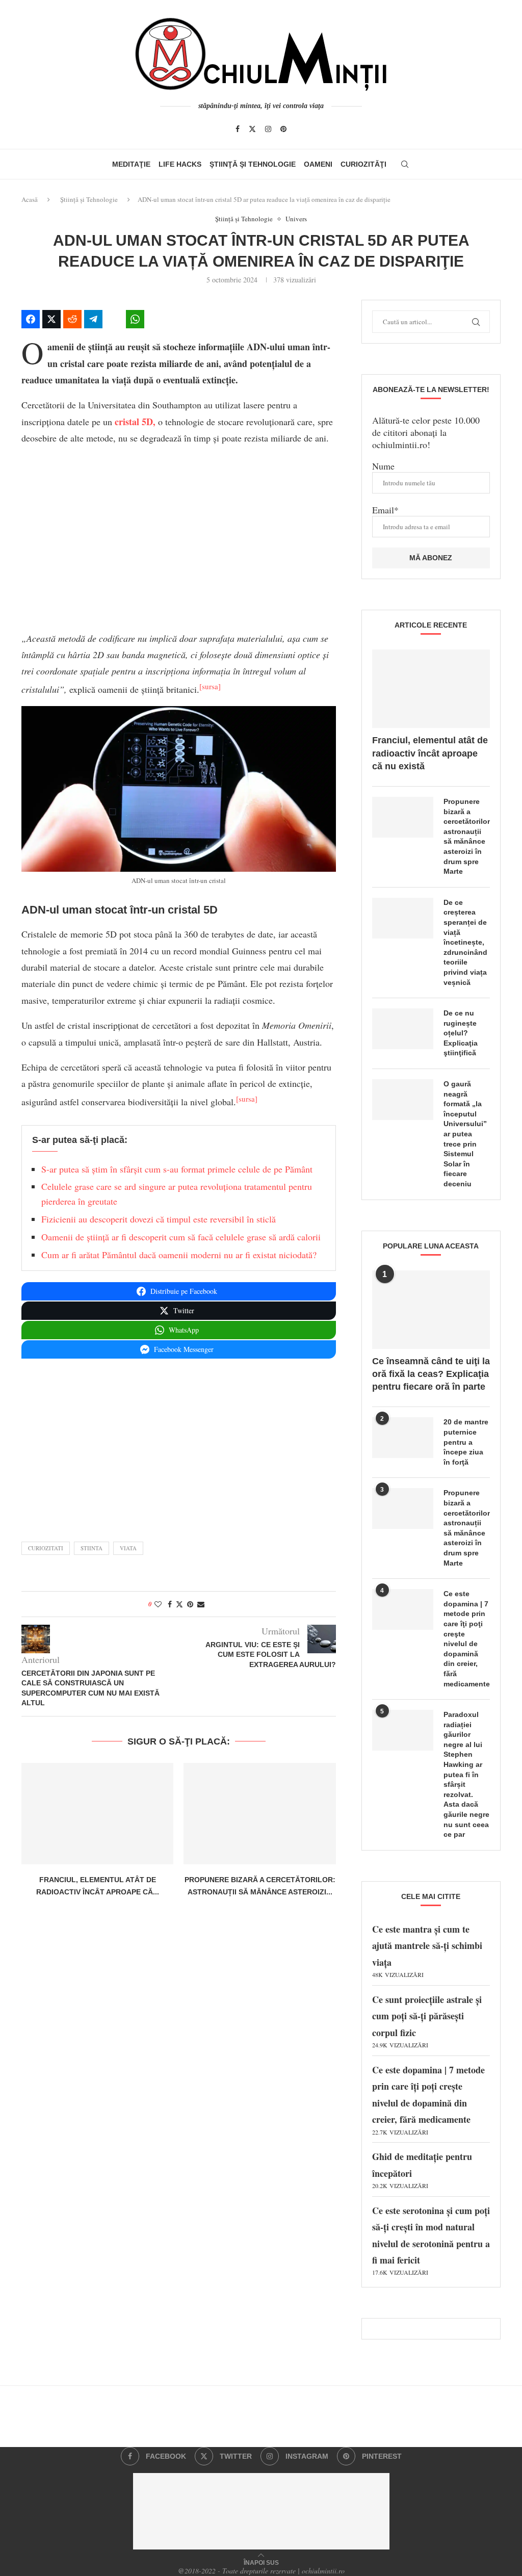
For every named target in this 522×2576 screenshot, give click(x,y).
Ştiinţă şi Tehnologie (253, 164)
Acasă (30, 199)
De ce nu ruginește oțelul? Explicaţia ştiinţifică (461, 1033)
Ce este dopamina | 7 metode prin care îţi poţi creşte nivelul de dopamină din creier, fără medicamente (467, 1638)
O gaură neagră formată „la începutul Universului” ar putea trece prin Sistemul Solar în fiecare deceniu (465, 1134)
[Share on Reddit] (72, 319)
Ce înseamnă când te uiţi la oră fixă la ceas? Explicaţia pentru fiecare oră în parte (431, 1374)
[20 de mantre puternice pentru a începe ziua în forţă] (403, 1438)
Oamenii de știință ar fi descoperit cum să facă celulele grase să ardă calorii (181, 1237)
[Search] (405, 164)
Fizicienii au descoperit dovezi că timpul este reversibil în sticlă (159, 1219)
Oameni (318, 164)
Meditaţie (131, 164)
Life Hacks (180, 164)
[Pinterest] (283, 129)
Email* (385, 510)
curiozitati (46, 1548)
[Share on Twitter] (51, 319)
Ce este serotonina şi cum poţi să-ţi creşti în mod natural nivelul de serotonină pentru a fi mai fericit (431, 2240)
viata (128, 1548)
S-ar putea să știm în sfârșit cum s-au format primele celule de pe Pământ (177, 1169)
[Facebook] (238, 129)
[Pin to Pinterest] (190, 1604)
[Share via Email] (201, 1604)
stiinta (92, 1548)
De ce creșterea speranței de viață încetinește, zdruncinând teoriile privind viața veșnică (465, 942)
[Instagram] (268, 129)
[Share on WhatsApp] (135, 319)
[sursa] (210, 686)
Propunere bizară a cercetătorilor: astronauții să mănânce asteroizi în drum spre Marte (467, 836)
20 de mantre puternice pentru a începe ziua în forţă (466, 1442)
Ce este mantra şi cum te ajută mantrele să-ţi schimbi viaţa (427, 1950)
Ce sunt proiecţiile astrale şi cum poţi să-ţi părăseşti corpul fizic (427, 2021)
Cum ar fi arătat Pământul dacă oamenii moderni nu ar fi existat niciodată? (179, 1255)
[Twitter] (252, 129)
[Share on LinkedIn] (114, 319)
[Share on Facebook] (31, 319)
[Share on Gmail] (156, 319)
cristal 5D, (135, 422)
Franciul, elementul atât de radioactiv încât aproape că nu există (430, 753)
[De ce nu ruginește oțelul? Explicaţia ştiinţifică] (403, 1029)
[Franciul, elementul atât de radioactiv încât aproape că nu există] (97, 1814)
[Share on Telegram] (93, 319)
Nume (383, 466)
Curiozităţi (363, 164)
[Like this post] (158, 1604)
